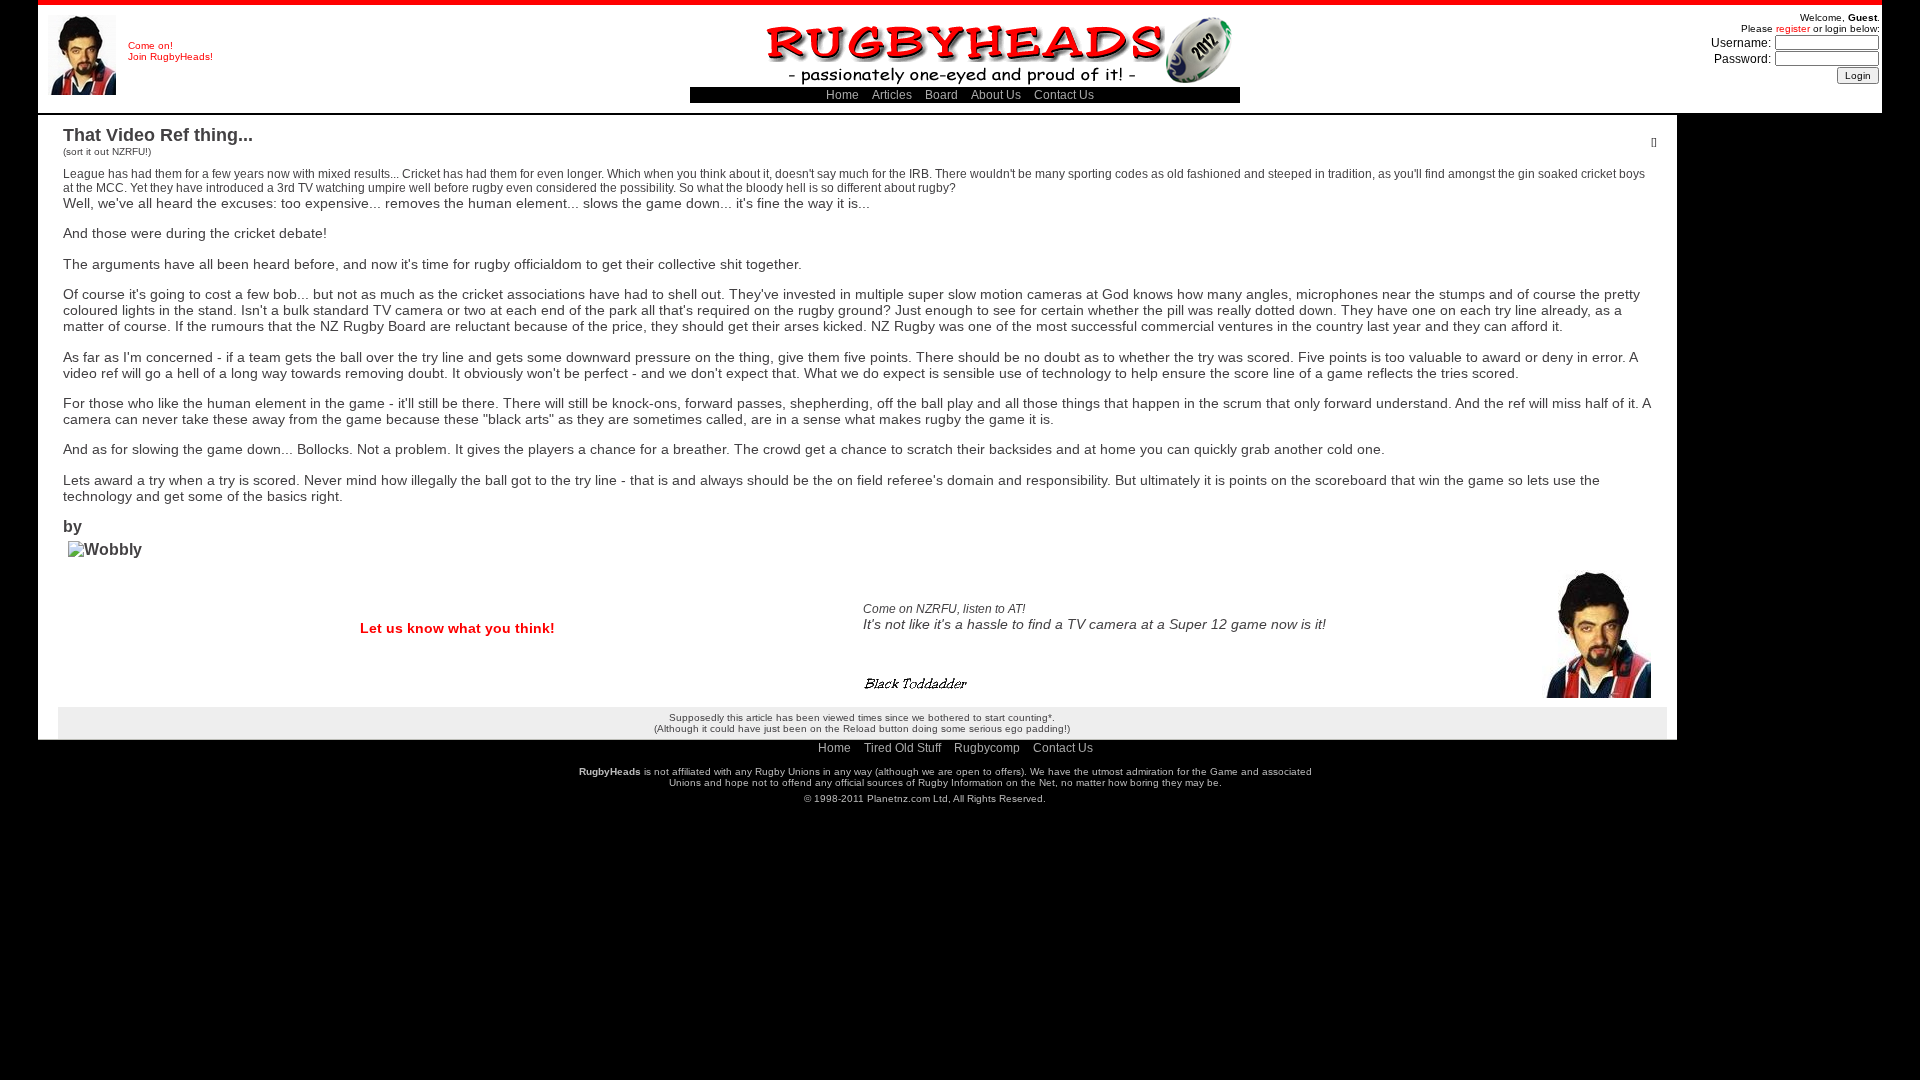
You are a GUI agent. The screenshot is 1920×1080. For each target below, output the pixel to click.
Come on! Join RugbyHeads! (170, 51)
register (1793, 28)
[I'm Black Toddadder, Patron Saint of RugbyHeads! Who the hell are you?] (82, 91)
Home (842, 95)
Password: (1742, 59)
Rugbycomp (987, 748)
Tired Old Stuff (902, 748)
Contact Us (1064, 95)
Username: (1741, 43)
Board (941, 95)
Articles (892, 95)
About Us (996, 95)
